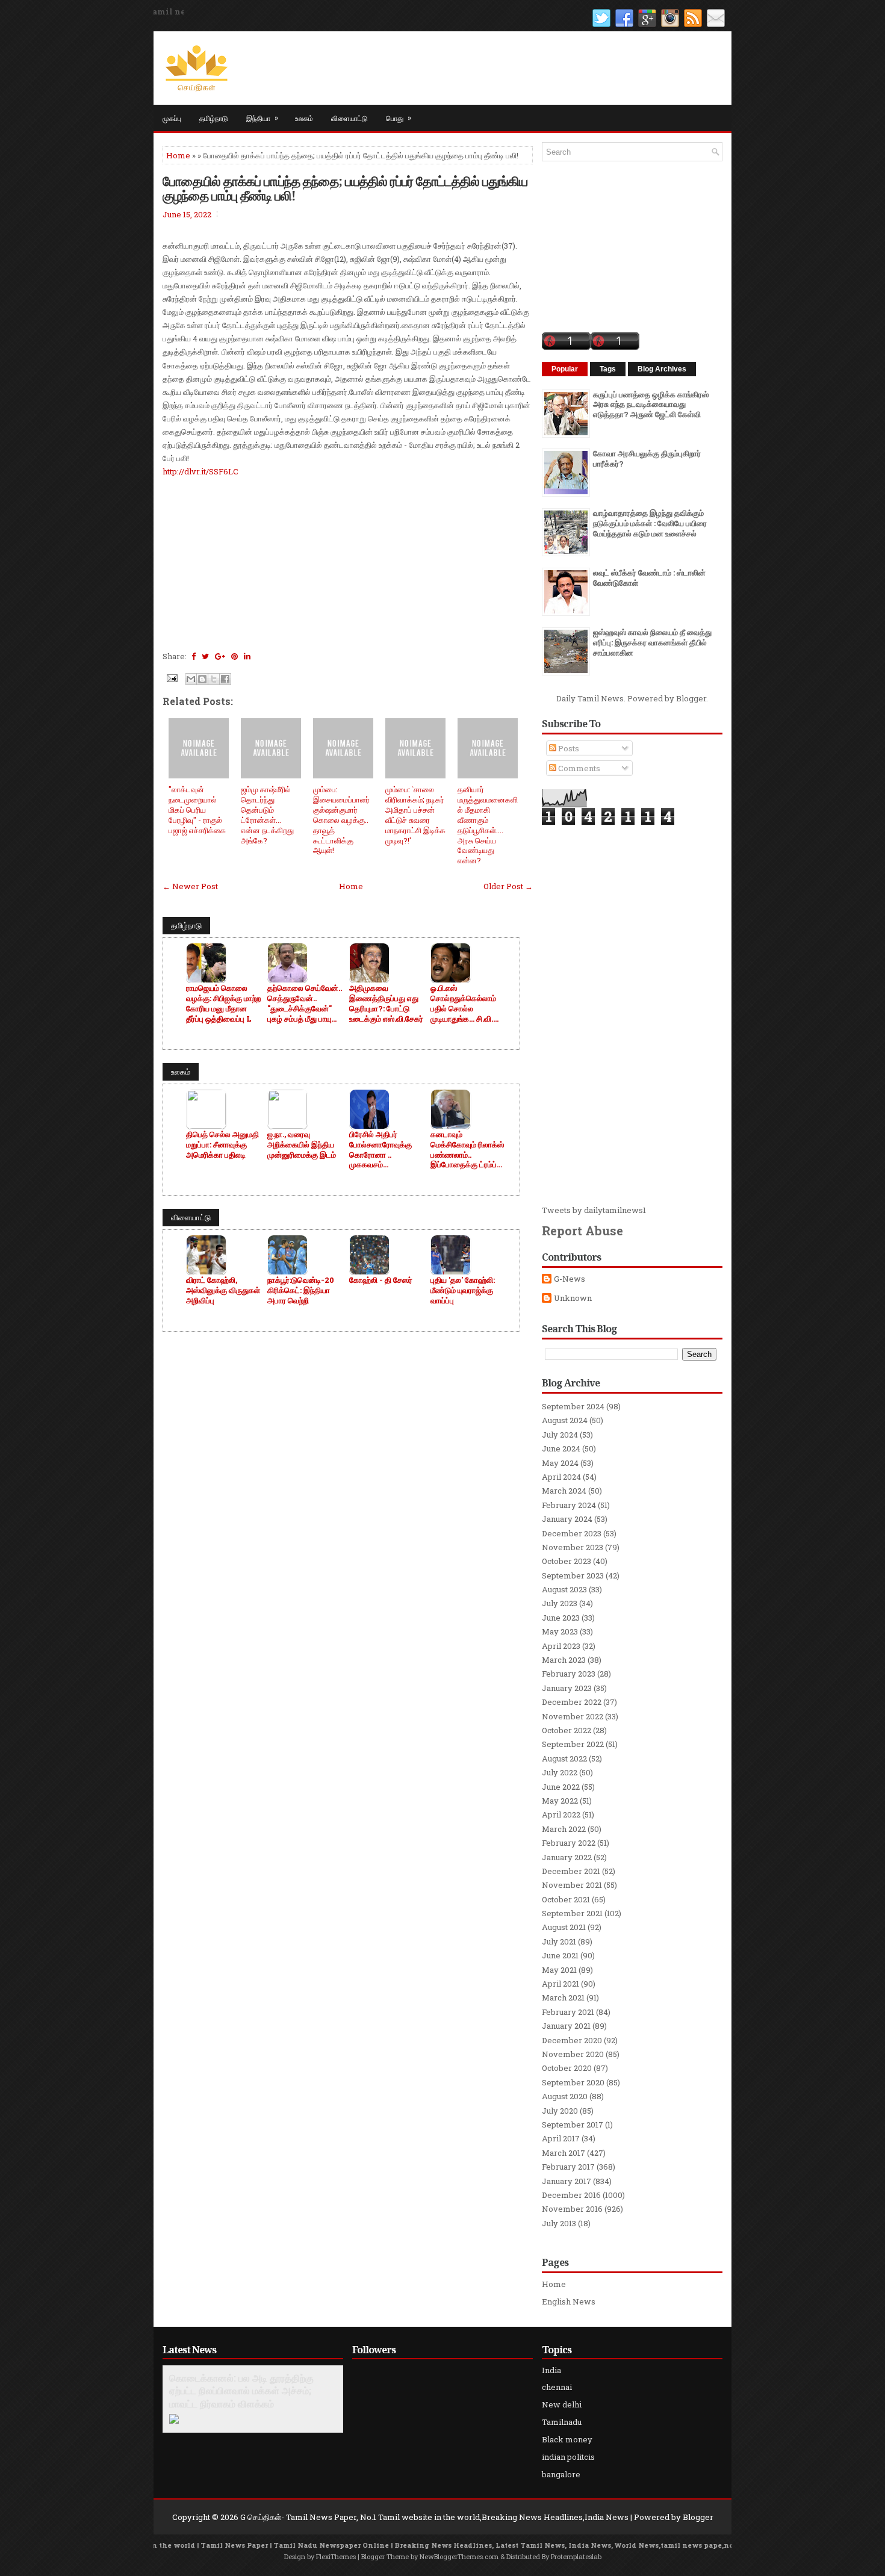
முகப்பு (172, 118)
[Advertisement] (348, 562)
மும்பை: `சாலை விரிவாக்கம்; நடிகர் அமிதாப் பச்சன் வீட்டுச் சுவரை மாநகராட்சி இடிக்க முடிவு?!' (415, 815)
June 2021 (560, 1955)
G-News (570, 1279)
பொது (399, 117)
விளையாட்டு (349, 118)
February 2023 (569, 1674)
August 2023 (564, 1589)
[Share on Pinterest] (234, 656)
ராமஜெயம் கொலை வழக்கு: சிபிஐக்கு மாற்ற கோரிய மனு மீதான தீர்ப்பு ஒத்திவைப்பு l (223, 1004)
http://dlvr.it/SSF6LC (200, 471)
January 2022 (567, 1857)
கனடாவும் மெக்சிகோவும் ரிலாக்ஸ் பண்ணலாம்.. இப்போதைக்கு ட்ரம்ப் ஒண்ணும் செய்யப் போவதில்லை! (467, 1150)
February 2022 (569, 1843)
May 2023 (560, 1631)
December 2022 (572, 1702)
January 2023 (567, 1688)
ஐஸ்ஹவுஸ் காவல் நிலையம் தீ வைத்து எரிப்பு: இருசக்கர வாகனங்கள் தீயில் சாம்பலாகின (652, 642)
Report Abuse (582, 1231)
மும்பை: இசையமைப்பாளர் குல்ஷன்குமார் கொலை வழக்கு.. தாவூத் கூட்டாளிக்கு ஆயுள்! (341, 820)
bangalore (561, 2474)
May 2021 (559, 1970)
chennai (557, 2387)
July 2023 (560, 1603)
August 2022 (564, 1758)
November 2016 (572, 2209)
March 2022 (564, 1829)
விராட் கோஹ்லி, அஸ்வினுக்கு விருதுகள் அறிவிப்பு (223, 1290)
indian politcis (568, 2457)
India (551, 2370)
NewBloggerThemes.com (459, 2556)
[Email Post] (171, 677)
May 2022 (560, 1801)
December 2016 (571, 2195)
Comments (578, 768)
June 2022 (561, 1787)
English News (569, 2301)
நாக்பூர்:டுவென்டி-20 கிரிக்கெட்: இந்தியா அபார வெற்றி (301, 1290)
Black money (567, 2439)
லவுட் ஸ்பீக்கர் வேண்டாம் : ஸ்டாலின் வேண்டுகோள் (649, 578)
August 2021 (564, 1927)
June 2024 (561, 1448)
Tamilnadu (562, 2422)
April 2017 (561, 2138)
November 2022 (573, 1716)
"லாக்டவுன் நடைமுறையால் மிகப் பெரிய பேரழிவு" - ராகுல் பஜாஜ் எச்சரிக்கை (197, 810)
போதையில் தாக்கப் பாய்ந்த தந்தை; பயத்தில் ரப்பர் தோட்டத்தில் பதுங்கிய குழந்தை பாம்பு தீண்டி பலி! (345, 188)
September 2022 (573, 1744)
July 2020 (560, 2111)
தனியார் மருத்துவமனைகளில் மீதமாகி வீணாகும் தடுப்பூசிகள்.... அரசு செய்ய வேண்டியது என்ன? (488, 825)
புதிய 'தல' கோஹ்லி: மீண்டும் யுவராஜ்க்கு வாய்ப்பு (463, 1290)
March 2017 (564, 2153)
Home (178, 155)
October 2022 (567, 1730)
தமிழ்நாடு (214, 118)
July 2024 (560, 1435)
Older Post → (508, 886)
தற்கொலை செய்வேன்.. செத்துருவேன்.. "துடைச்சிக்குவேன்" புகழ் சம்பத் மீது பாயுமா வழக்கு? (305, 1004)
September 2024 (573, 1406)
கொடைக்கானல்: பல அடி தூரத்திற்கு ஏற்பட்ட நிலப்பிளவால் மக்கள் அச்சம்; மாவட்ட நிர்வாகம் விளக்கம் (241, 2391)
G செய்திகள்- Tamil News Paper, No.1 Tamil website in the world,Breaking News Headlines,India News (434, 2517)
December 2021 (571, 1871)
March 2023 (564, 1660)
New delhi (562, 2404)
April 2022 (561, 1814)
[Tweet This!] (205, 656)
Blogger (691, 698)
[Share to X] (214, 679)
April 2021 (560, 1984)
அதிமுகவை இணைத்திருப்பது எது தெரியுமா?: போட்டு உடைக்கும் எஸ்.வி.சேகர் (386, 1004)
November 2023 (573, 1547)
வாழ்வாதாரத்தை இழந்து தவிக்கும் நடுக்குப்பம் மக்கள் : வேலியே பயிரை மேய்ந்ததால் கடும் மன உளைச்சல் (650, 523)
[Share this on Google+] (220, 656)
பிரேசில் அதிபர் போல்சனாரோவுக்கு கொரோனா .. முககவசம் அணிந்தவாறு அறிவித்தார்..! (380, 1150)
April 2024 (561, 1477)
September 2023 (573, 1575)
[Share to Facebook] (225, 679)
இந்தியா (262, 117)
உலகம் (304, 118)
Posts (568, 748)
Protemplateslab (576, 2556)
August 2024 (565, 1420)
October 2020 (567, 2068)
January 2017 (567, 2181)
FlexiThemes (336, 2556)
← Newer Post (190, 886)
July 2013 (559, 2223)
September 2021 (572, 1913)
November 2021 (572, 1885)
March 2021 (563, 1997)
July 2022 (560, 1772)
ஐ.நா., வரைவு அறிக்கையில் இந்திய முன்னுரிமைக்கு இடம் (302, 1145)
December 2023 (572, 1533)
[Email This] (191, 679)
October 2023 (567, 1561)
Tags (608, 369)
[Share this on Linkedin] (247, 656)
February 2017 (568, 2167)
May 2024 (560, 1463)
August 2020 (565, 2096)
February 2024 (569, 1505)
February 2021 (568, 2012)
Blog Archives (662, 369)
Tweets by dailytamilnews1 (594, 1210)
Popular (565, 369)
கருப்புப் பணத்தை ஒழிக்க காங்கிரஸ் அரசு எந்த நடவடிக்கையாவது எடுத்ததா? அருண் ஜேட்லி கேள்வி (651, 405)
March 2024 (564, 1491)
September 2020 (573, 2082)
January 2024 (567, 1519)
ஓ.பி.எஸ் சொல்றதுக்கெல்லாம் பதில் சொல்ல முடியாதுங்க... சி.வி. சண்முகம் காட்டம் (463, 1004)
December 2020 (572, 2040)
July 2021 (559, 1941)
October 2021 (566, 1899)
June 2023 (561, 1618)
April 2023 (561, 1646)
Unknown (573, 1298)
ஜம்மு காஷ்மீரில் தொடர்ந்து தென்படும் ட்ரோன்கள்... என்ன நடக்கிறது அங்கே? (267, 815)
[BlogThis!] (202, 679)
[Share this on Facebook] (194, 656)
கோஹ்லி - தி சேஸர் (381, 1280)
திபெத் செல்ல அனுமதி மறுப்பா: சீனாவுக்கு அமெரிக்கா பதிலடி (222, 1145)
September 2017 (573, 2124)
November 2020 (573, 2054)
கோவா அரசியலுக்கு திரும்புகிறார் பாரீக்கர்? (647, 458)
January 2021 (566, 2026)
